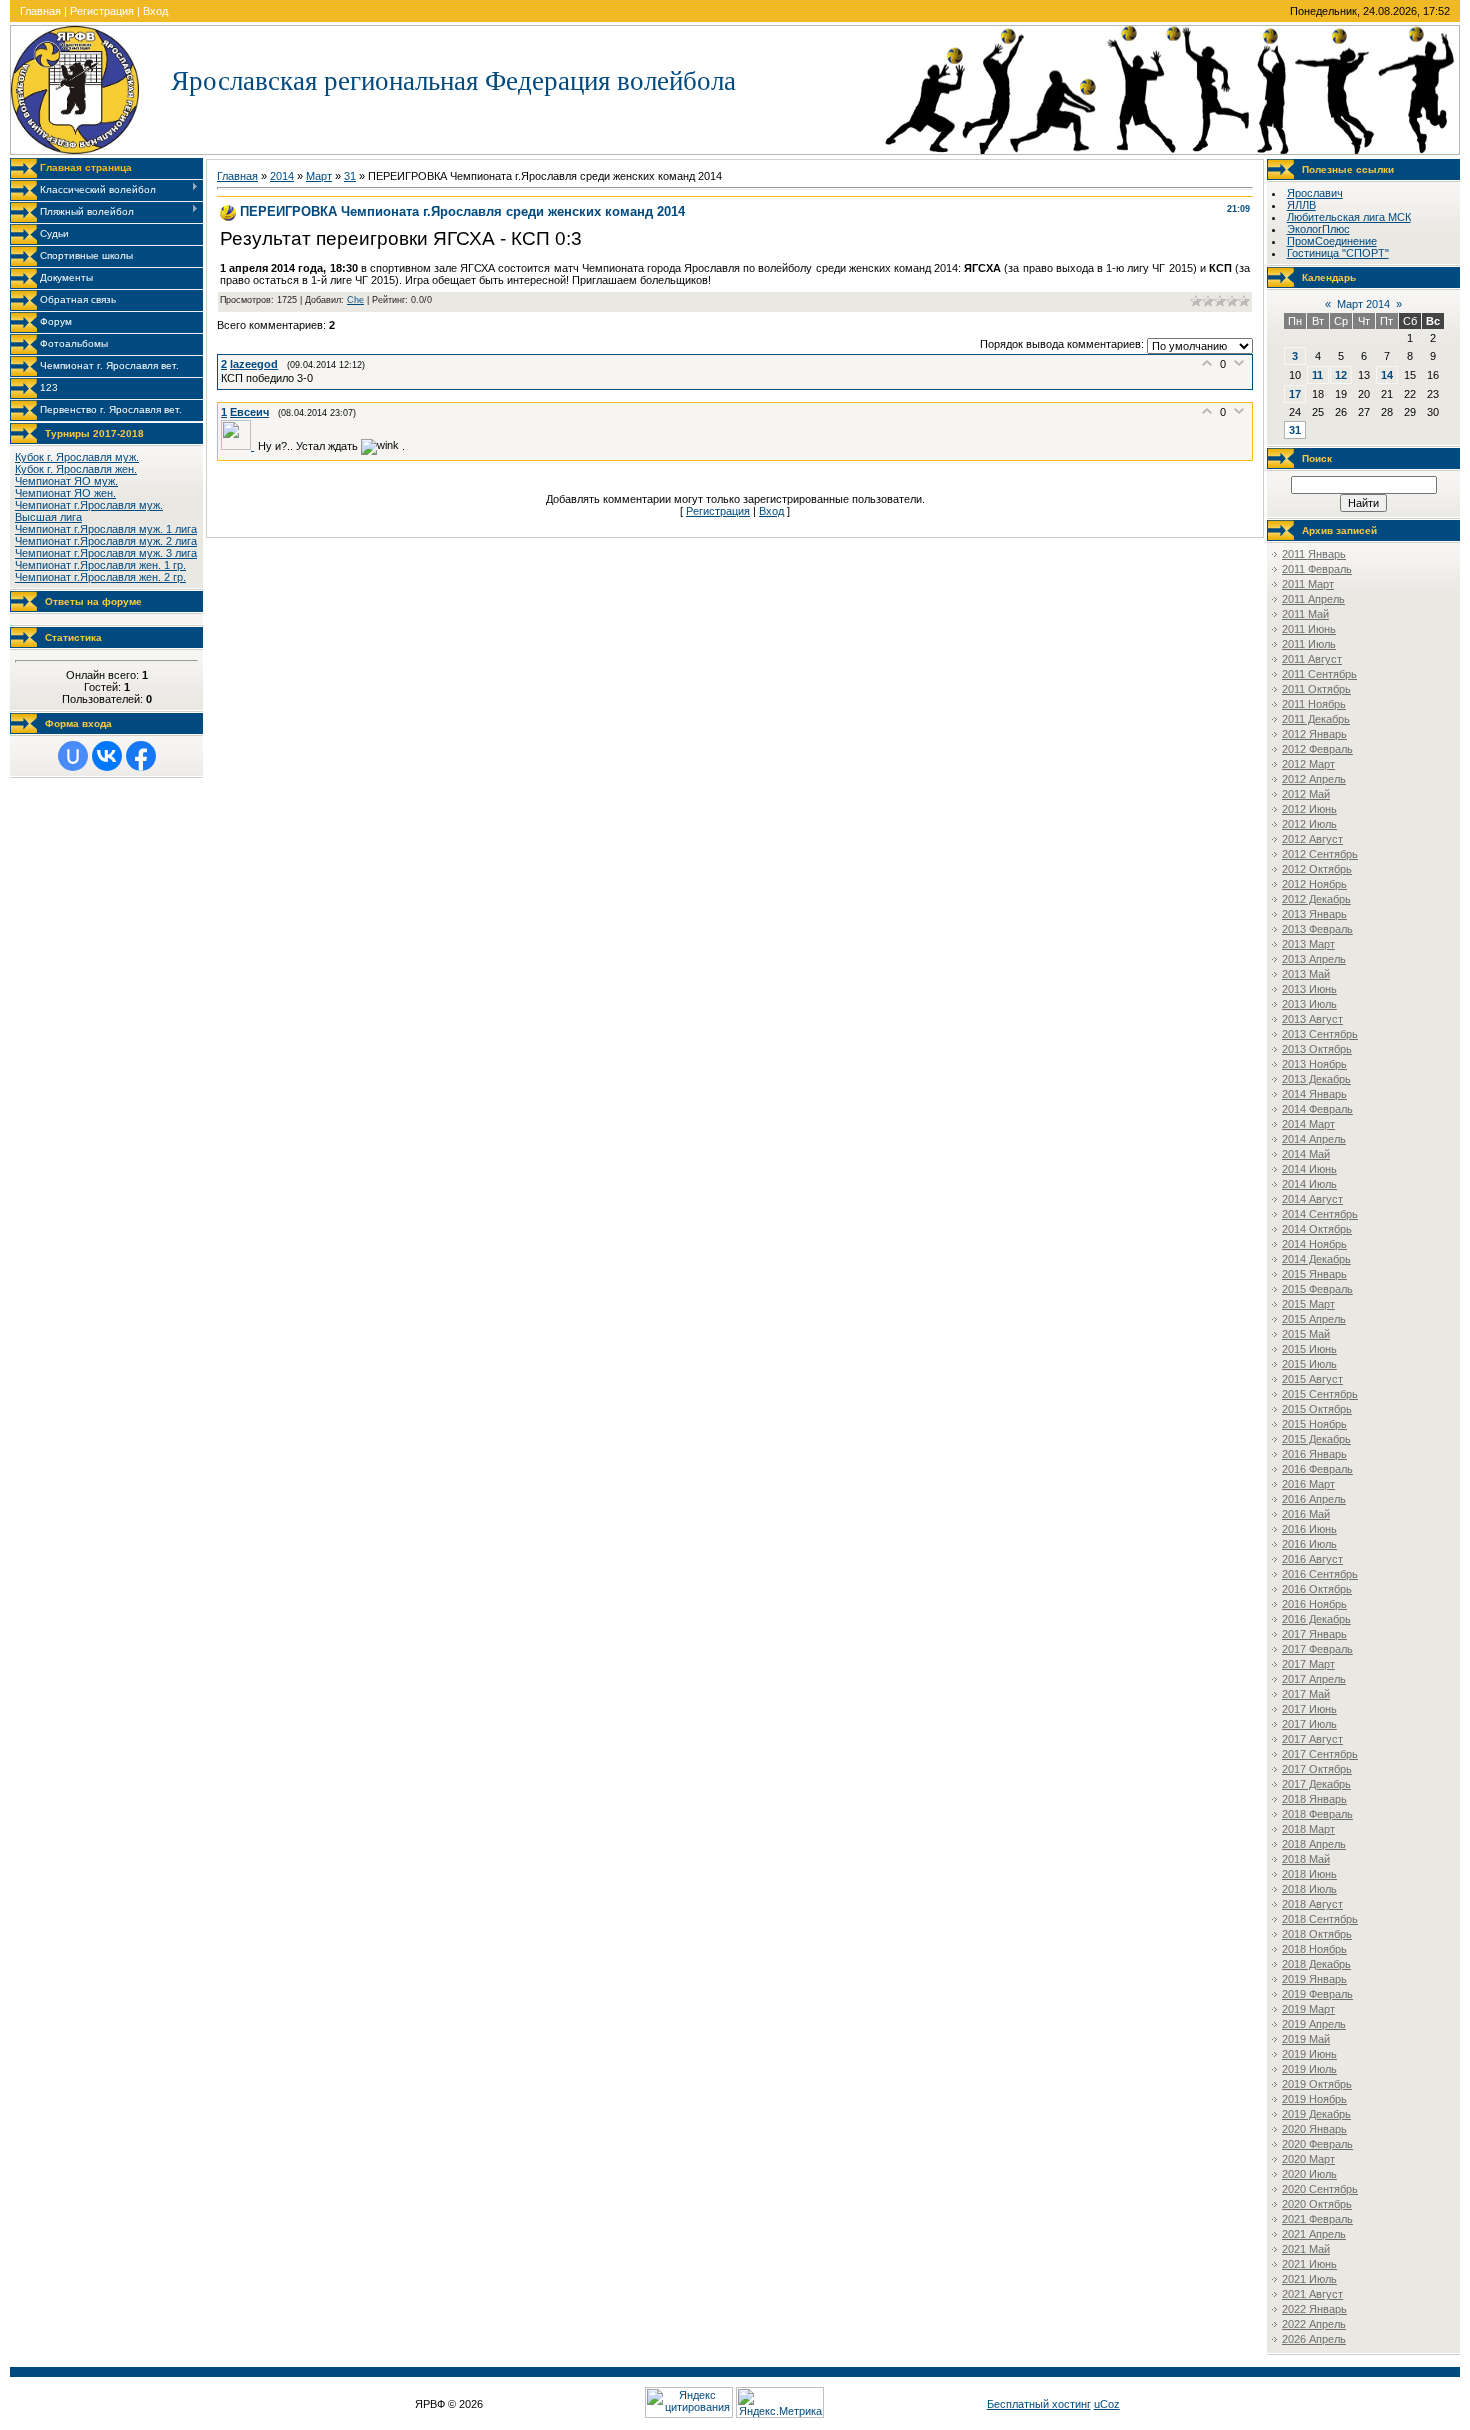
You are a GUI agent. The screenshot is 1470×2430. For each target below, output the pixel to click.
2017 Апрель (1314, 1679)
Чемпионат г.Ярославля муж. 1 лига (106, 529)
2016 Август (1312, 1559)
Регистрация (102, 11)
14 (1387, 375)
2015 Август (1312, 1379)
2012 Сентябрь (1320, 854)
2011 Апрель (1313, 599)
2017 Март (1308, 1664)
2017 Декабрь (1316, 1784)
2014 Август (1312, 1199)
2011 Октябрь (1316, 689)
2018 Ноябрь (1314, 1949)
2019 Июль (1309, 2069)
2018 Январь (1314, 1799)
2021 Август (1312, 2294)
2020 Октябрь (1317, 2204)
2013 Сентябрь (1320, 1034)
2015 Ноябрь (1314, 1424)
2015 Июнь (1309, 1349)
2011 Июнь (1309, 629)
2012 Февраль (1317, 749)
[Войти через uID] (73, 756)
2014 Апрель (1314, 1139)
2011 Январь (1314, 554)
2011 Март (1308, 584)
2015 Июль (1309, 1364)
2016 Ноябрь (1314, 1604)
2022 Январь (1314, 2309)
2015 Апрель (1314, 1319)
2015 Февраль (1317, 1289)
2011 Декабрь (1316, 719)
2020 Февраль (1317, 2144)
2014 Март (1308, 1124)
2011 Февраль (1317, 569)
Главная (40, 11)
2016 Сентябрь (1320, 1574)
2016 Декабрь (1316, 1619)
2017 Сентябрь (1320, 1754)
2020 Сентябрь (1320, 2189)
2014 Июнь (1309, 1169)
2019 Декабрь (1316, 2114)
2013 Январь (1314, 914)
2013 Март (1308, 944)
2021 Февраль (1317, 2219)
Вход (155, 11)
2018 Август (1312, 1904)
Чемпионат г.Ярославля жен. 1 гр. (100, 565)
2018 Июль (1309, 1889)
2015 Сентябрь (1320, 1394)
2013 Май (1306, 974)
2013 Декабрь (1316, 1079)
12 (1341, 375)
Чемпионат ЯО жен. (65, 493)
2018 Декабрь (1316, 1964)
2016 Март (1308, 1484)
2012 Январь (1314, 734)
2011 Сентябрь (1319, 674)
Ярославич (1315, 193)
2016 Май (1306, 1514)
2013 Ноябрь (1314, 1064)
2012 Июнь (1309, 809)
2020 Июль (1309, 2174)
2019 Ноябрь (1314, 2099)
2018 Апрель (1314, 1844)
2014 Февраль (1317, 1109)
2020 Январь (1314, 2129)
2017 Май (1306, 1694)
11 (1317, 375)
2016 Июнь (1309, 1529)
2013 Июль (1309, 1004)
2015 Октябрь (1317, 1409)
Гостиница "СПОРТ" (1338, 253)
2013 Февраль (1317, 929)
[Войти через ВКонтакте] (107, 756)
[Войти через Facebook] (141, 756)
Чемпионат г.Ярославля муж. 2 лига (106, 541)
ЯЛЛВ (1301, 205)
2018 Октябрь (1317, 1934)
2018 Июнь (1309, 1874)
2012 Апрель (1314, 779)
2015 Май (1306, 1334)
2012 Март (1308, 764)
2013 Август (1312, 1019)
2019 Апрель (1314, 2024)
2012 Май (1306, 794)
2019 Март (1308, 2009)
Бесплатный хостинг (1039, 2404)
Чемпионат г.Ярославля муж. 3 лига (106, 553)
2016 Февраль (1317, 1469)
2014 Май (1306, 1154)
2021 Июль (1309, 2279)
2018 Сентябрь (1320, 1919)
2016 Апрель (1314, 1499)
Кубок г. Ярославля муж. (77, 457)
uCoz (1107, 2404)
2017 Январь (1314, 1634)
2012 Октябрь (1317, 869)
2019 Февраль (1317, 1994)
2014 (282, 176)
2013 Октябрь (1317, 1049)
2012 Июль (1309, 824)
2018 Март (1308, 1829)
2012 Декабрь (1316, 899)
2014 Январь (1314, 1094)
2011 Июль (1309, 644)
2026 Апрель (1314, 2339)
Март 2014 (1363, 304)
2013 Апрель (1314, 959)
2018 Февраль (1317, 1814)
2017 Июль (1309, 1724)
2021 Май (1306, 2249)
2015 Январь (1314, 1274)
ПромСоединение (1332, 241)
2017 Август (1312, 1739)
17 (1295, 394)
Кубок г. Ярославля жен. (76, 469)
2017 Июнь (1309, 1709)
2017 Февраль (1317, 1649)
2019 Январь (1314, 1979)
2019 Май (1306, 2039)
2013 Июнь (1309, 989)
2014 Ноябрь (1314, 1244)
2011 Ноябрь (1314, 704)
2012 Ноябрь (1314, 884)
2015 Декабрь (1316, 1439)
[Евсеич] (239, 446)
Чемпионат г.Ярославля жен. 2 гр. (100, 577)
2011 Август (1312, 659)
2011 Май (1305, 614)
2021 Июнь (1309, 2264)
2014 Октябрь (1317, 1229)
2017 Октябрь (1317, 1769)
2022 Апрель (1314, 2324)
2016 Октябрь (1317, 1589)
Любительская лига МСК (1349, 217)
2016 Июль (1309, 1544)
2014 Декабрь (1316, 1259)
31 (350, 176)
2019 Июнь (1309, 2054)
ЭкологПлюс (1318, 229)
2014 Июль (1309, 1184)
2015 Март (1308, 1304)
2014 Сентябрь (1320, 1214)
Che (355, 300)
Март (319, 176)
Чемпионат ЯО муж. (66, 481)
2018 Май (1306, 1859)
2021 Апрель (1314, 2234)
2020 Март (1308, 2159)
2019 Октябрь (1317, 2084)
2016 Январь (1314, 1454)
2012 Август (1312, 839)
